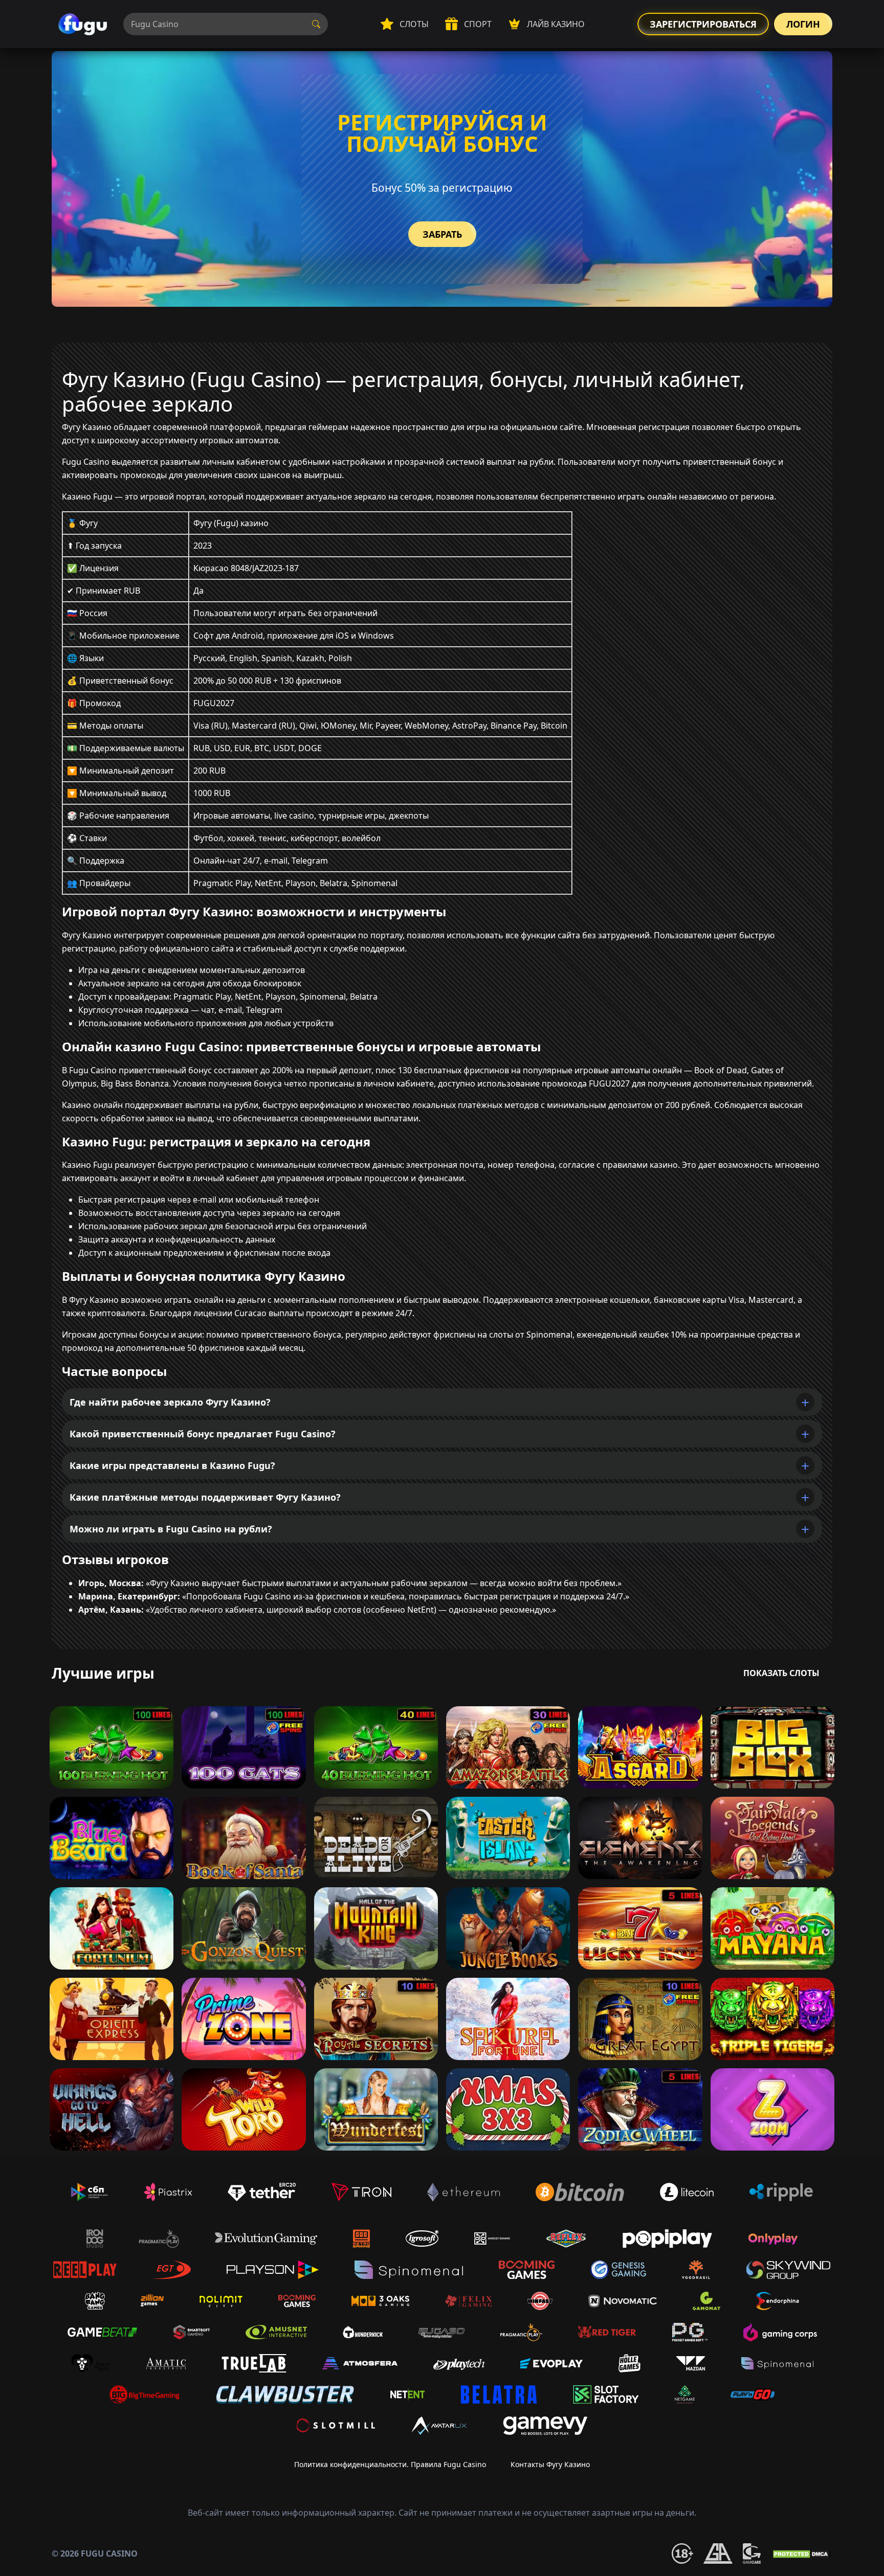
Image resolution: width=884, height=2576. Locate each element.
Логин (803, 24)
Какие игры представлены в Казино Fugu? (172, 1465)
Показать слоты (781, 1673)
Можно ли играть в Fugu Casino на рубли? (171, 1529)
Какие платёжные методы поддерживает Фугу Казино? (205, 1497)
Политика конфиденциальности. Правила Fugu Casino (390, 2464)
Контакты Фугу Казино (550, 2464)
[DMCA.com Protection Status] (802, 2554)
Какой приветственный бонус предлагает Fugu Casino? (203, 1434)
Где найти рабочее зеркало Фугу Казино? (170, 1402)
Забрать (442, 234)
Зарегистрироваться (703, 24)
